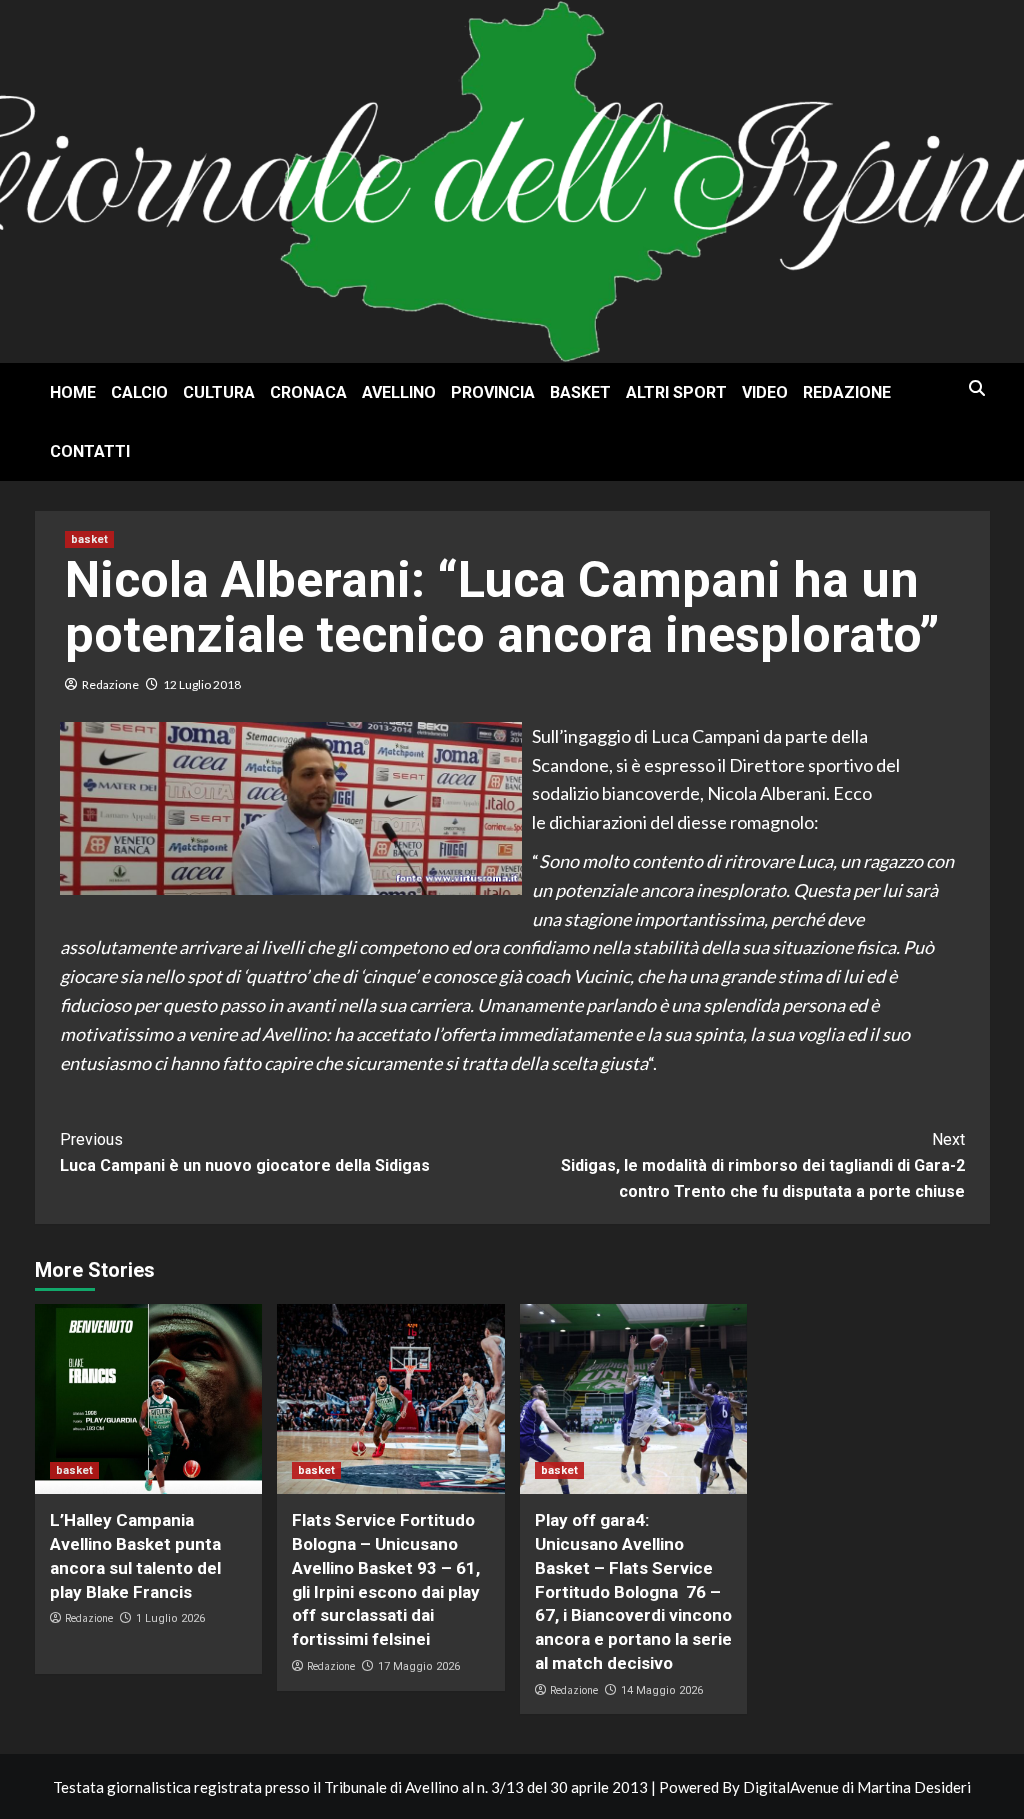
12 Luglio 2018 (202, 684)
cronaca (308, 392)
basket (580, 392)
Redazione (847, 392)
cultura (219, 392)
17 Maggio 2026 (419, 1666)
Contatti (90, 451)
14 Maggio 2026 (662, 1690)
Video (765, 392)
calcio (139, 392)
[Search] (977, 388)
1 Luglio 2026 (170, 1618)
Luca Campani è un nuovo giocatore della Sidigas (245, 1152)
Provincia (493, 392)
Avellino (399, 392)
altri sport (676, 392)
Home (73, 392)
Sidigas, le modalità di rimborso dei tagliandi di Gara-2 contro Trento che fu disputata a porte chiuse (763, 1165)
